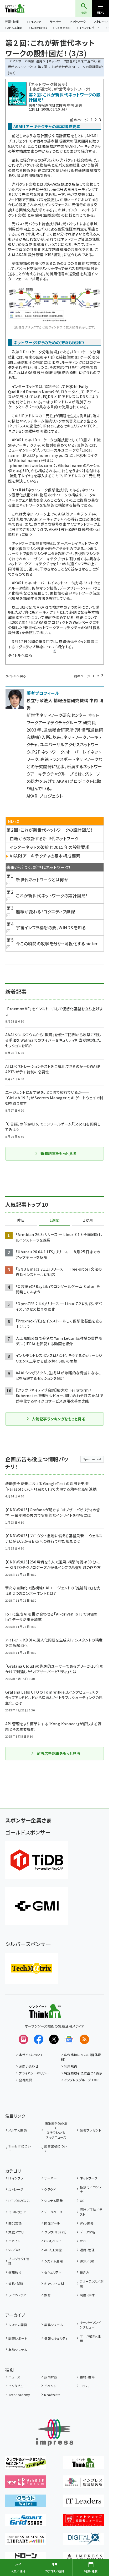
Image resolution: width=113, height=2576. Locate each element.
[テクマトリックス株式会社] (32, 1968)
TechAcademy (19, 2395)
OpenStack (63, 28)
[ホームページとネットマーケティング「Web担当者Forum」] (26, 2484)
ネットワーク (78, 21)
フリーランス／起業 (92, 2284)
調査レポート (18, 2338)
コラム (84, 2386)
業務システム (53, 2325)
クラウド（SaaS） (56, 2232)
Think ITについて (19, 2148)
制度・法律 (87, 2295)
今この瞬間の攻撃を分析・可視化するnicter (57, 943)
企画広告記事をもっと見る (59, 1753)
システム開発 (53, 2201)
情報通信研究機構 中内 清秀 (60, 105)
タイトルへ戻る (20, 655)
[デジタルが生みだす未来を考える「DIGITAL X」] (83, 2542)
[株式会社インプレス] (55, 2433)
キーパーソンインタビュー (91, 2325)
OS (82, 2201)
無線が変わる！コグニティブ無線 (45, 911)
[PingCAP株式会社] (37, 1860)
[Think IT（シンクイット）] (45, 2014)
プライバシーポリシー (34, 2073)
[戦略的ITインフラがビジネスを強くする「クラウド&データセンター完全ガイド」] (26, 2465)
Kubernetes (39, 28)
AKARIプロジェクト (45, 796)
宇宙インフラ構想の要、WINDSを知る (51, 927)
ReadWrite (52, 2395)
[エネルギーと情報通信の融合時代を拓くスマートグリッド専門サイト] (26, 2523)
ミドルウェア (17, 2212)
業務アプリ (16, 2232)
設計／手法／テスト (91, 2212)
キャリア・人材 (54, 2284)
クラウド (50, 2189)
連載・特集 (12, 21)
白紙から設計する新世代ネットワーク (44, 838)
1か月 (88, 1220)
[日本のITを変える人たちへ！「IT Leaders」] (83, 2503)
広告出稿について (55, 2148)
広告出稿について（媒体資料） (81, 2057)
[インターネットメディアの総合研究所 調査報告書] (83, 2484)
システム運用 (53, 2261)
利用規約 (71, 2066)
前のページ (79, 120)
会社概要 (25, 2080)
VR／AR (14, 2250)
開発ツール (52, 2223)
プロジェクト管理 (19, 2261)
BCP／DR (87, 2261)
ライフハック (17, 2295)
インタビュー (17, 2386)
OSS (83, 2241)
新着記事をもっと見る (58, 1154)
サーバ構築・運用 (30, 61)
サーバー (55, 21)
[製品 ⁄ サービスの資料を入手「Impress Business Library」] (26, 2542)
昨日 (21, 1220)
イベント (50, 2386)
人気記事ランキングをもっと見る (58, 1419)
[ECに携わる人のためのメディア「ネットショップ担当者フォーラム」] (83, 2523)
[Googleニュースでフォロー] (69, 2039)
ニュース (14, 2377)
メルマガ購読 (18, 2130)
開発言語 (15, 2223)
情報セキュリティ (56, 2338)
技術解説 (51, 2377)
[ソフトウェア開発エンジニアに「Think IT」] (83, 2465)
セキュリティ (53, 2272)
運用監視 (15, 2272)
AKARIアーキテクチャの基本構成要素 (45, 856)
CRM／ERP (52, 2241)
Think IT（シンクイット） (23, 8)
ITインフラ (34, 21)
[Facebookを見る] (39, 2039)
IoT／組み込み (19, 2201)
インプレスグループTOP (81, 2080)
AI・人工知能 (15, 28)
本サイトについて (31, 2055)
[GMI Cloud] (37, 1906)
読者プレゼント (91, 2130)
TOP (11, 61)
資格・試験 (16, 2284)
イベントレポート (89, 28)
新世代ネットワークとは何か (42, 880)
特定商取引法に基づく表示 (83, 2073)
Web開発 (87, 2223)
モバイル (14, 2241)
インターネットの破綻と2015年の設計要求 (50, 847)
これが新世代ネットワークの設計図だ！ (52, 896)
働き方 (84, 2272)
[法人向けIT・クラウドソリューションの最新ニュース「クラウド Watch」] (26, 2503)
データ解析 (88, 2232)
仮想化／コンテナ (91, 2189)
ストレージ (16, 2189)
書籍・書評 (87, 2377)
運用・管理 (87, 2250)
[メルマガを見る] (23, 2039)
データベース (53, 2212)
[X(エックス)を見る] (54, 2039)
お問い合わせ (29, 2066)
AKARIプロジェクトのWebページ (64, 622)
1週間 (55, 1220)
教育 (47, 2295)
